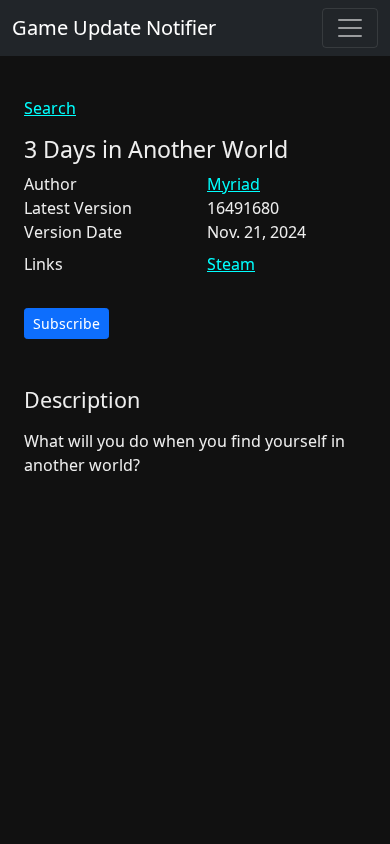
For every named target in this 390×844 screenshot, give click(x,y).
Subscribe (66, 323)
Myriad (233, 184)
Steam (231, 264)
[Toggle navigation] (350, 28)
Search (50, 108)
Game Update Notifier (114, 27)
